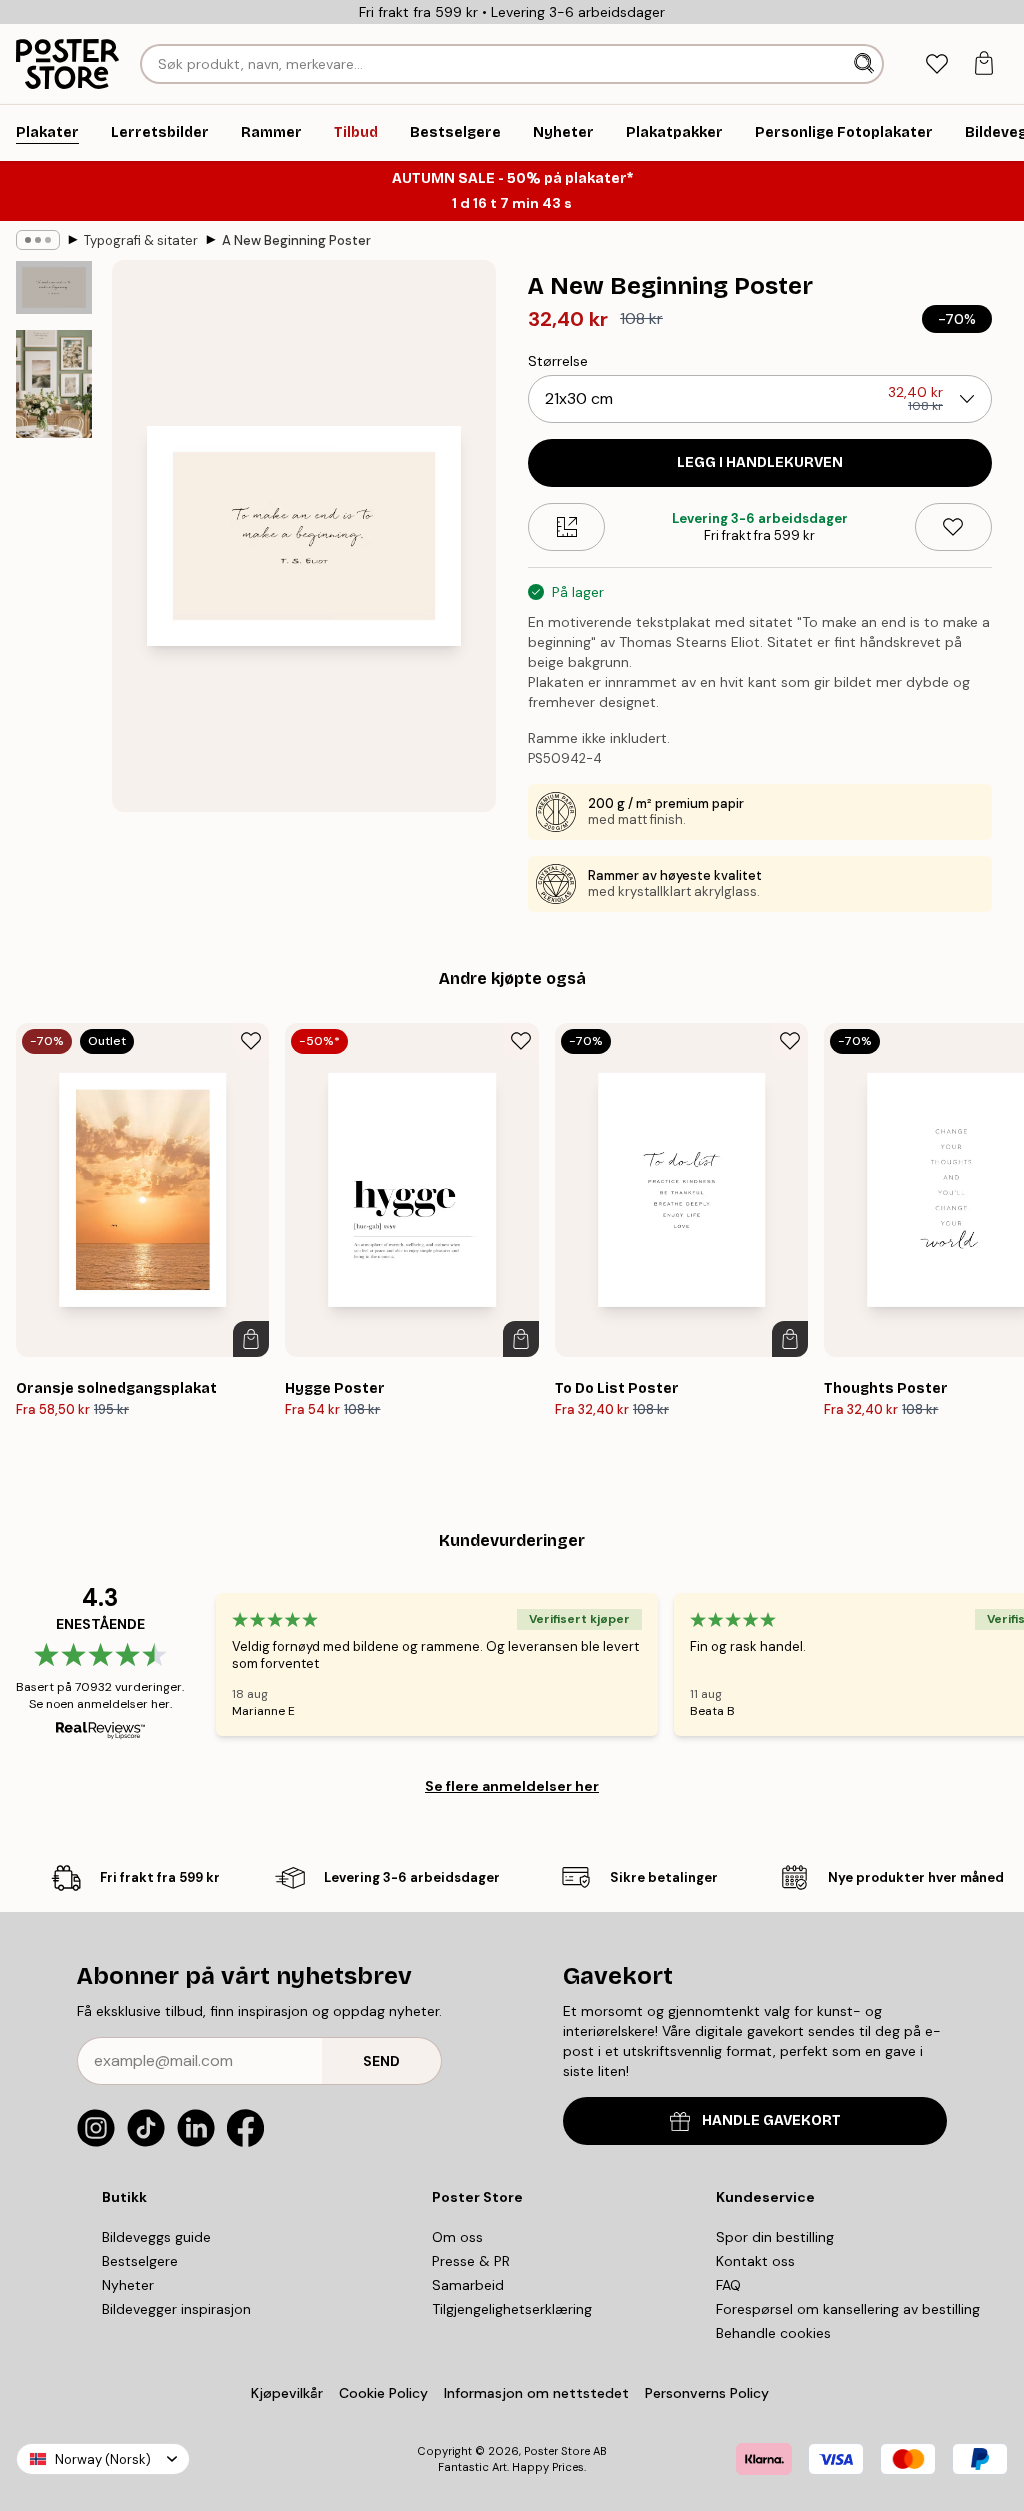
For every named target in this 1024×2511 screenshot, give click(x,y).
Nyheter (128, 2285)
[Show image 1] (54, 287)
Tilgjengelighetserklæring (512, 2309)
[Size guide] (566, 527)
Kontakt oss (755, 2261)
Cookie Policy (383, 2393)
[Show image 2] (54, 384)
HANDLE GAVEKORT (771, 2120)
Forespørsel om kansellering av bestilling (848, 2309)
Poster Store (557, 2451)
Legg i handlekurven (760, 462)
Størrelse (558, 361)
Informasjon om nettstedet (536, 2393)
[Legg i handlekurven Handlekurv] (251, 1339)
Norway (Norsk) (103, 2459)
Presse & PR (471, 2261)
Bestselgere (140, 2261)
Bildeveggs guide (156, 2237)
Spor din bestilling (775, 2237)
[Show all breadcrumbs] (38, 240)
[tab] (936, 64)
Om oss (457, 2237)
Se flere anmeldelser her (512, 1786)
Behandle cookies (773, 2333)
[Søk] (866, 64)
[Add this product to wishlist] (953, 527)
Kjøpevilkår (287, 2393)
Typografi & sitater (141, 240)
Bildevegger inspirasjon (176, 2309)
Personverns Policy (709, 2393)
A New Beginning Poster (296, 240)
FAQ (728, 2285)
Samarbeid (468, 2285)
